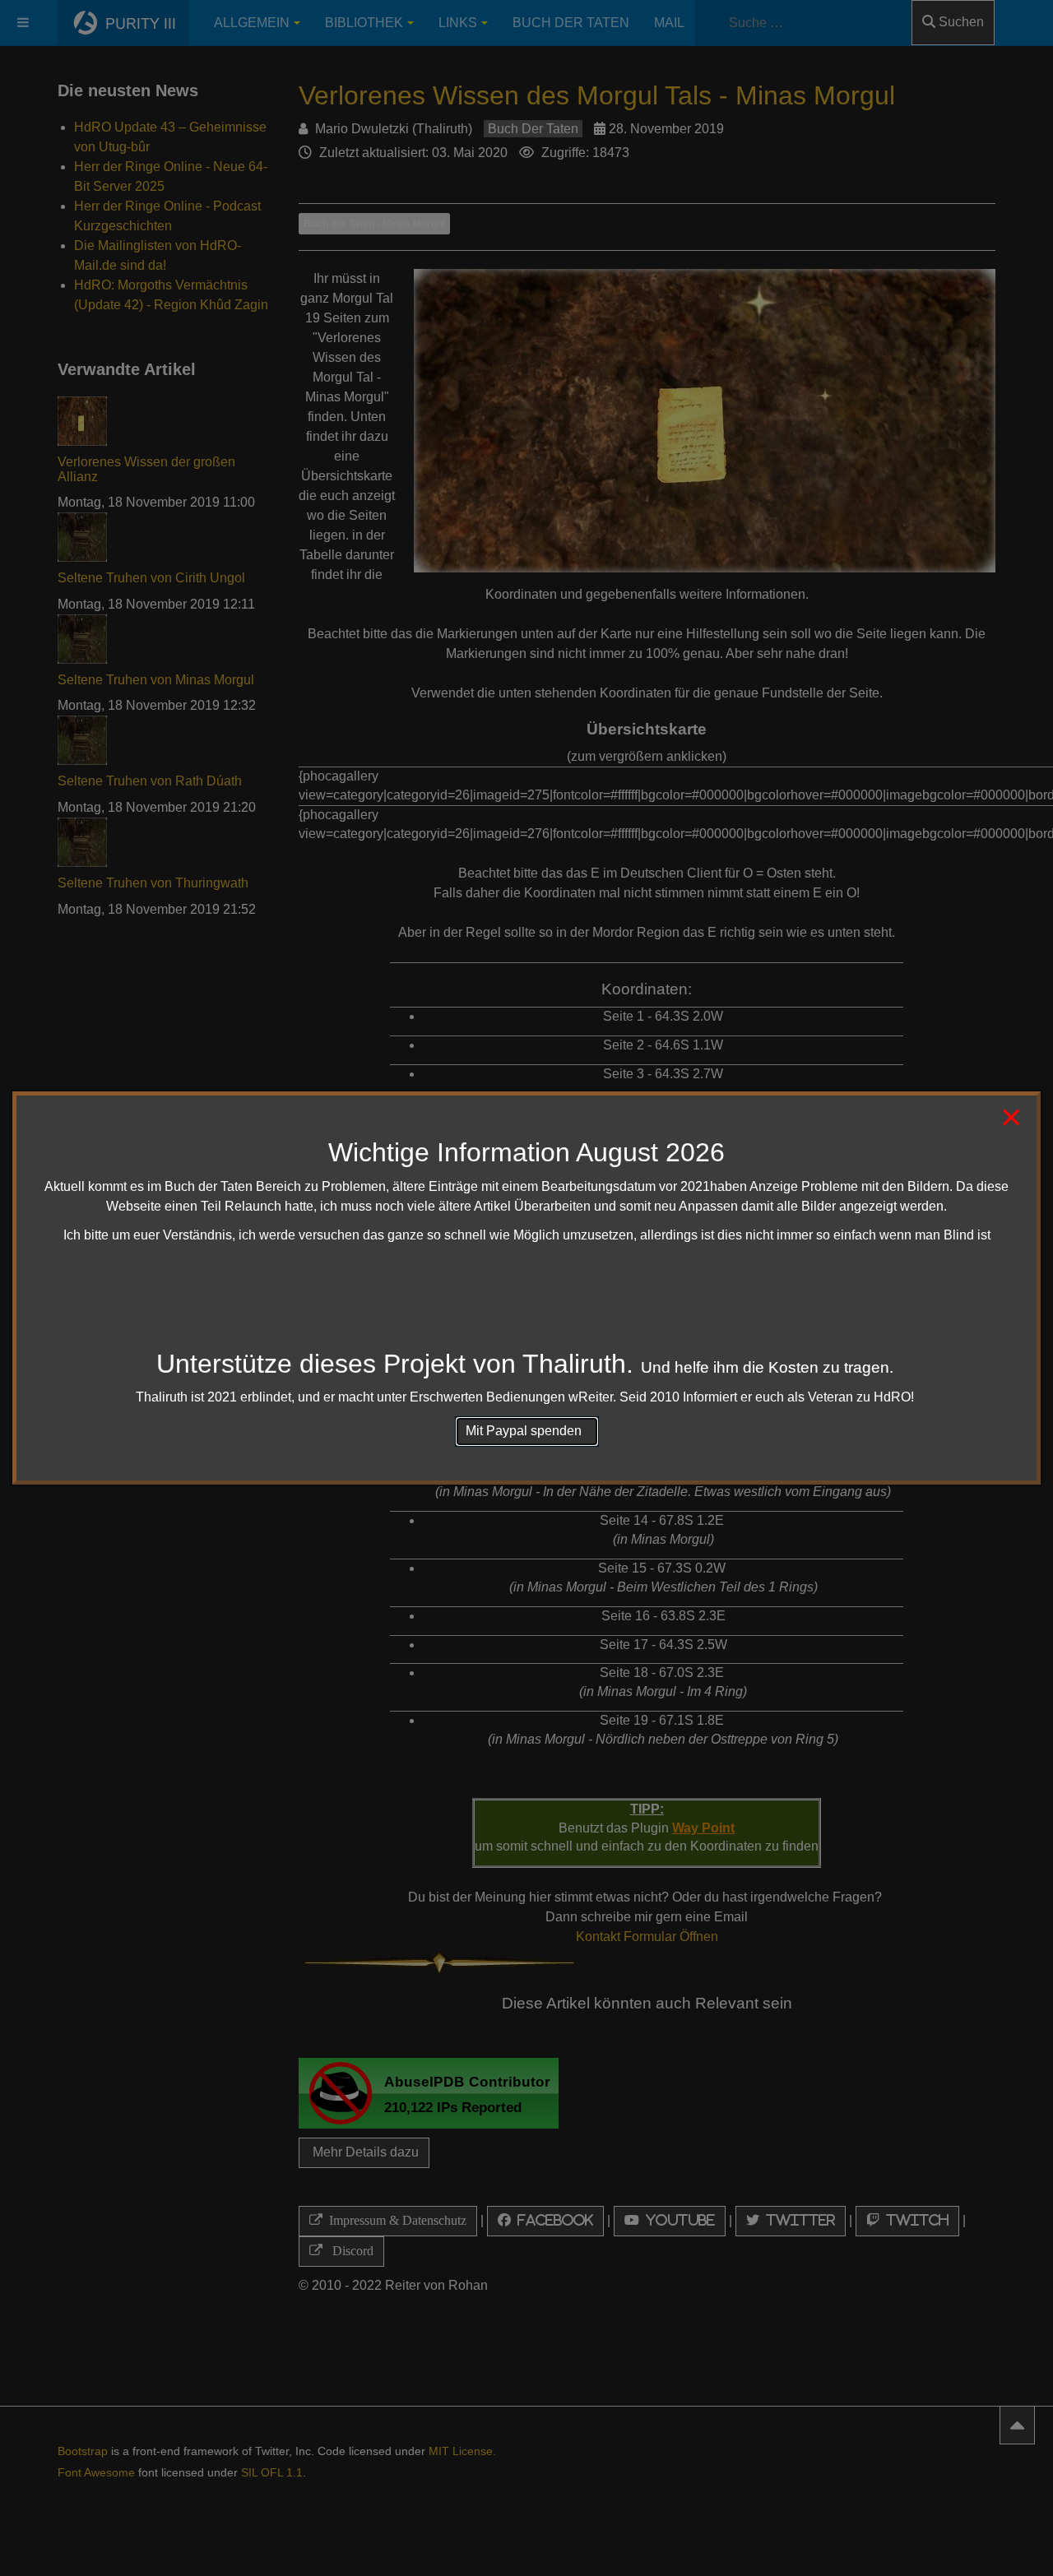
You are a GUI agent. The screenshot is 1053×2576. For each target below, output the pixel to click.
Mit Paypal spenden (527, 1431)
